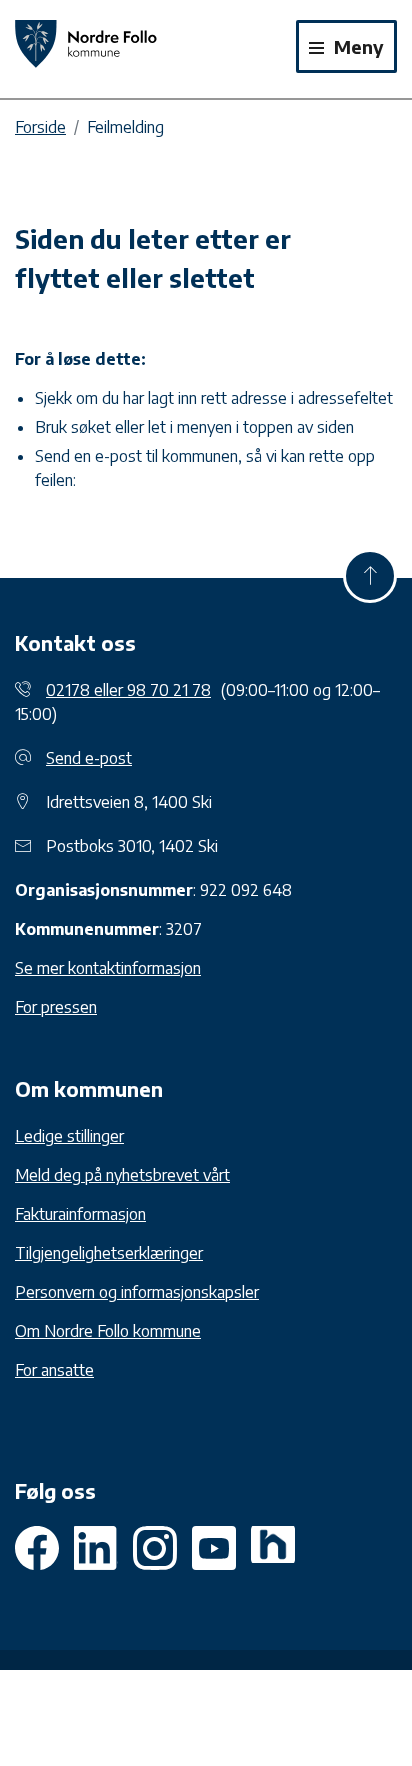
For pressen (56, 1007)
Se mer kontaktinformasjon (108, 968)
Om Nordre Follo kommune (108, 1331)
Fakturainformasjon (80, 1214)
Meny (356, 46)
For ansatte (54, 1370)
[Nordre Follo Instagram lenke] (214, 1548)
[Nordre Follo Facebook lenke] (37, 1548)
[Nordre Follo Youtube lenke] (155, 1548)
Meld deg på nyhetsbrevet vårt (122, 1175)
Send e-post (89, 758)
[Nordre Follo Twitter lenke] (96, 1548)
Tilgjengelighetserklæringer (109, 1253)
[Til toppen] (370, 576)
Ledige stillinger (69, 1136)
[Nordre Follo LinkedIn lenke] (273, 1548)
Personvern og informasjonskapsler (137, 1292)
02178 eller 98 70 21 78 (128, 690)
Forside (40, 127)
